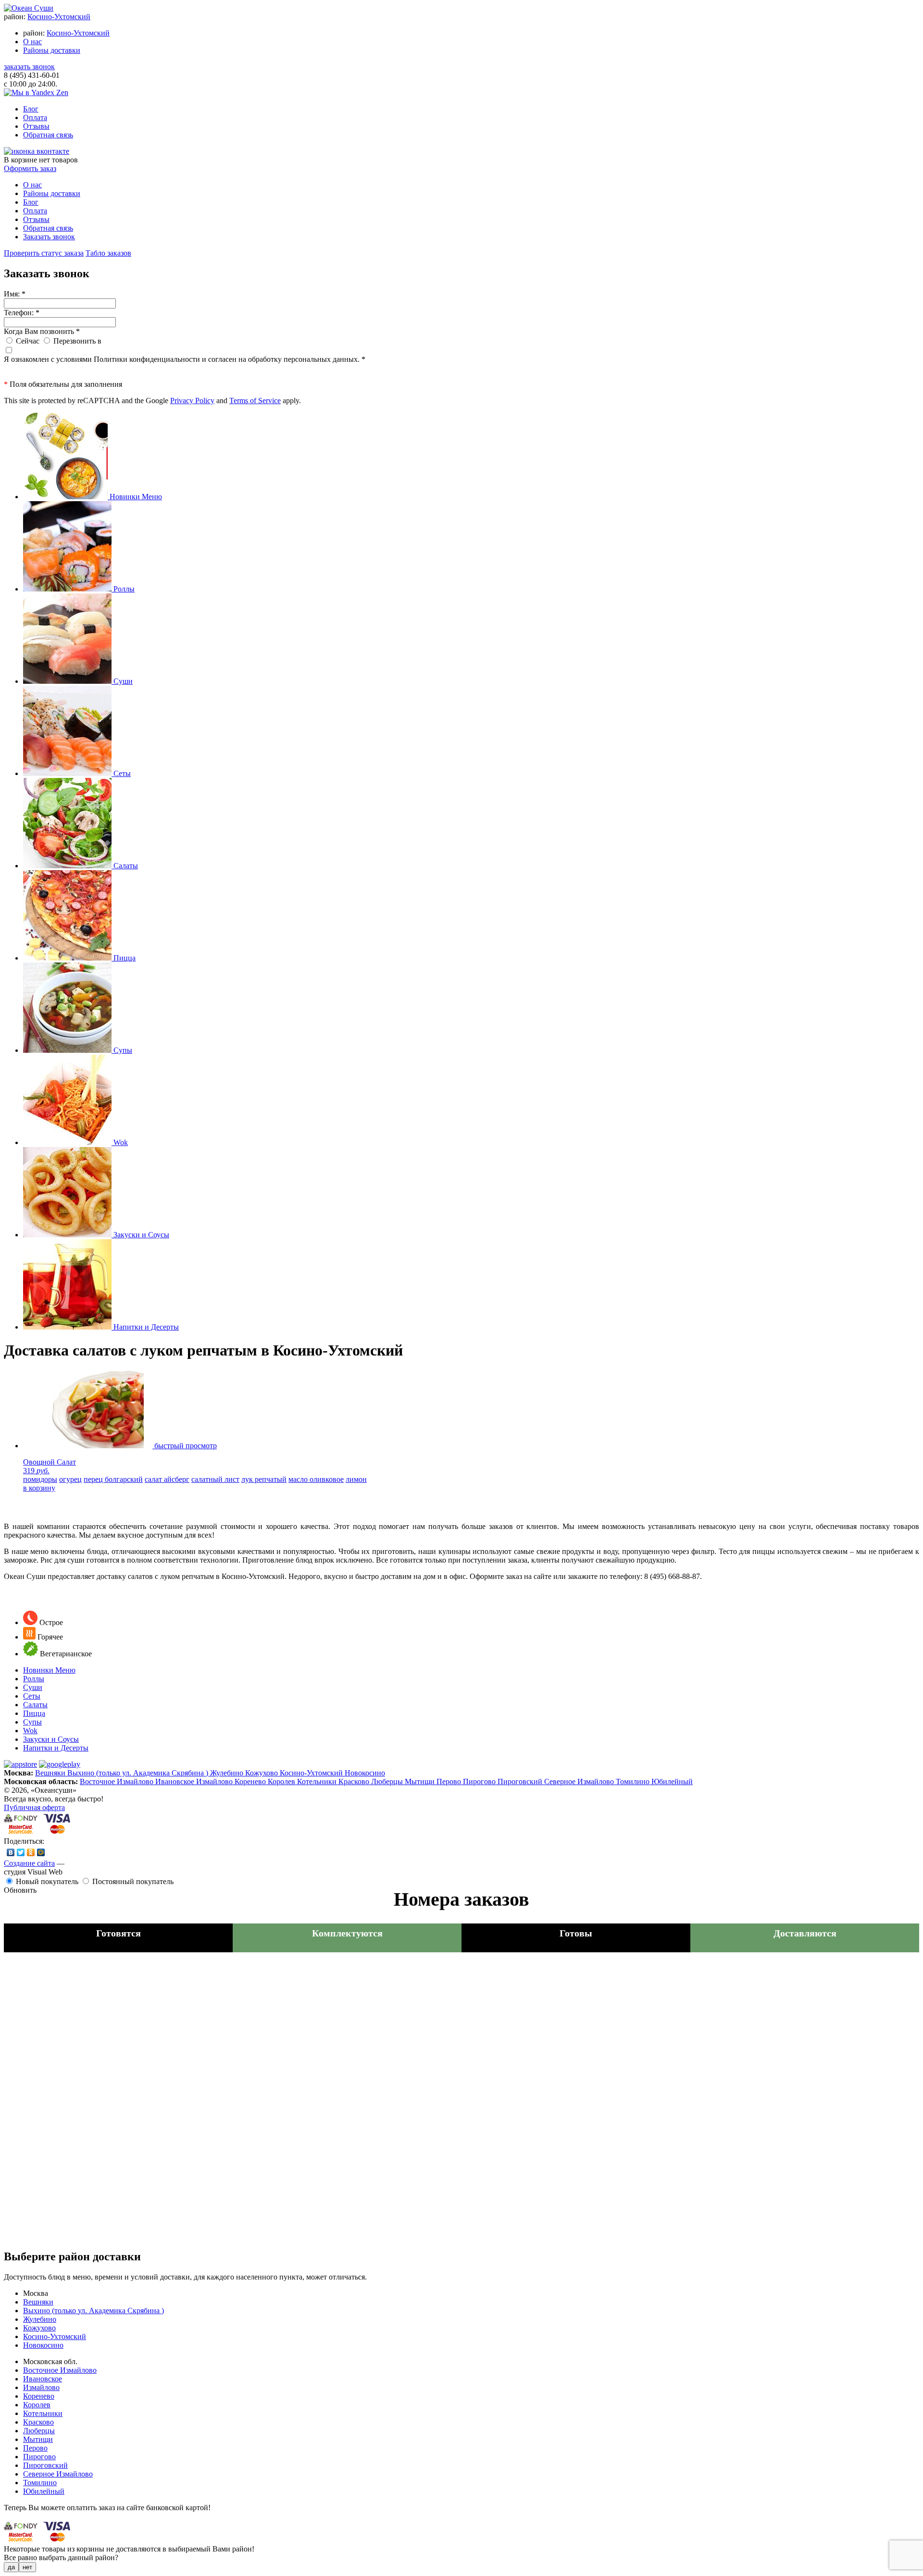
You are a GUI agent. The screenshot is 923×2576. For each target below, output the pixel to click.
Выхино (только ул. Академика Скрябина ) (139, 1773)
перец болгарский (113, 1479)
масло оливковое (316, 1479)
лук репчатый (264, 1479)
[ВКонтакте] (11, 1852)
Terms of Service (255, 401)
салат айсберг (167, 1479)
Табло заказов (108, 253)
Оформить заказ (30, 168)
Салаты (35, 1705)
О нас (32, 42)
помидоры (40, 1479)
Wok (30, 1731)
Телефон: (22, 313)
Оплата (35, 117)
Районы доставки (52, 50)
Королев (282, 1781)
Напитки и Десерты (56, 1748)
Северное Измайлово (580, 1781)
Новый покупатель (47, 1881)
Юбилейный (672, 1781)
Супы (32, 1722)
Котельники (318, 1781)
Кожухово (262, 1773)
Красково (355, 1781)
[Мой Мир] (41, 1852)
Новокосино (365, 1773)
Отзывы (36, 126)
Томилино (634, 1781)
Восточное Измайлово (118, 1781)
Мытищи (421, 1781)
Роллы (34, 1679)
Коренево (251, 1781)
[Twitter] (21, 1852)
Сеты (32, 1696)
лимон (356, 1479)
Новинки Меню (49, 1670)
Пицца (34, 1713)
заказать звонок (29, 67)
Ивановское (176, 1781)
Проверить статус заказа (44, 253)
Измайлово (215, 1781)
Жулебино (228, 1773)
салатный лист (215, 1479)
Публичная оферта (34, 1807)
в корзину (39, 1488)
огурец (70, 1479)
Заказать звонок (49, 237)
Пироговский (521, 1781)
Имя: (15, 294)
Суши (33, 1687)
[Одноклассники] (31, 1852)
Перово (450, 1781)
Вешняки (51, 1773)
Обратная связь (48, 135)
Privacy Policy (192, 401)
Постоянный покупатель (133, 1881)
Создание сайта (29, 1863)
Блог (31, 109)
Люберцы (388, 1781)
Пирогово (480, 1781)
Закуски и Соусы (51, 1739)
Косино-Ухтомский (59, 17)
